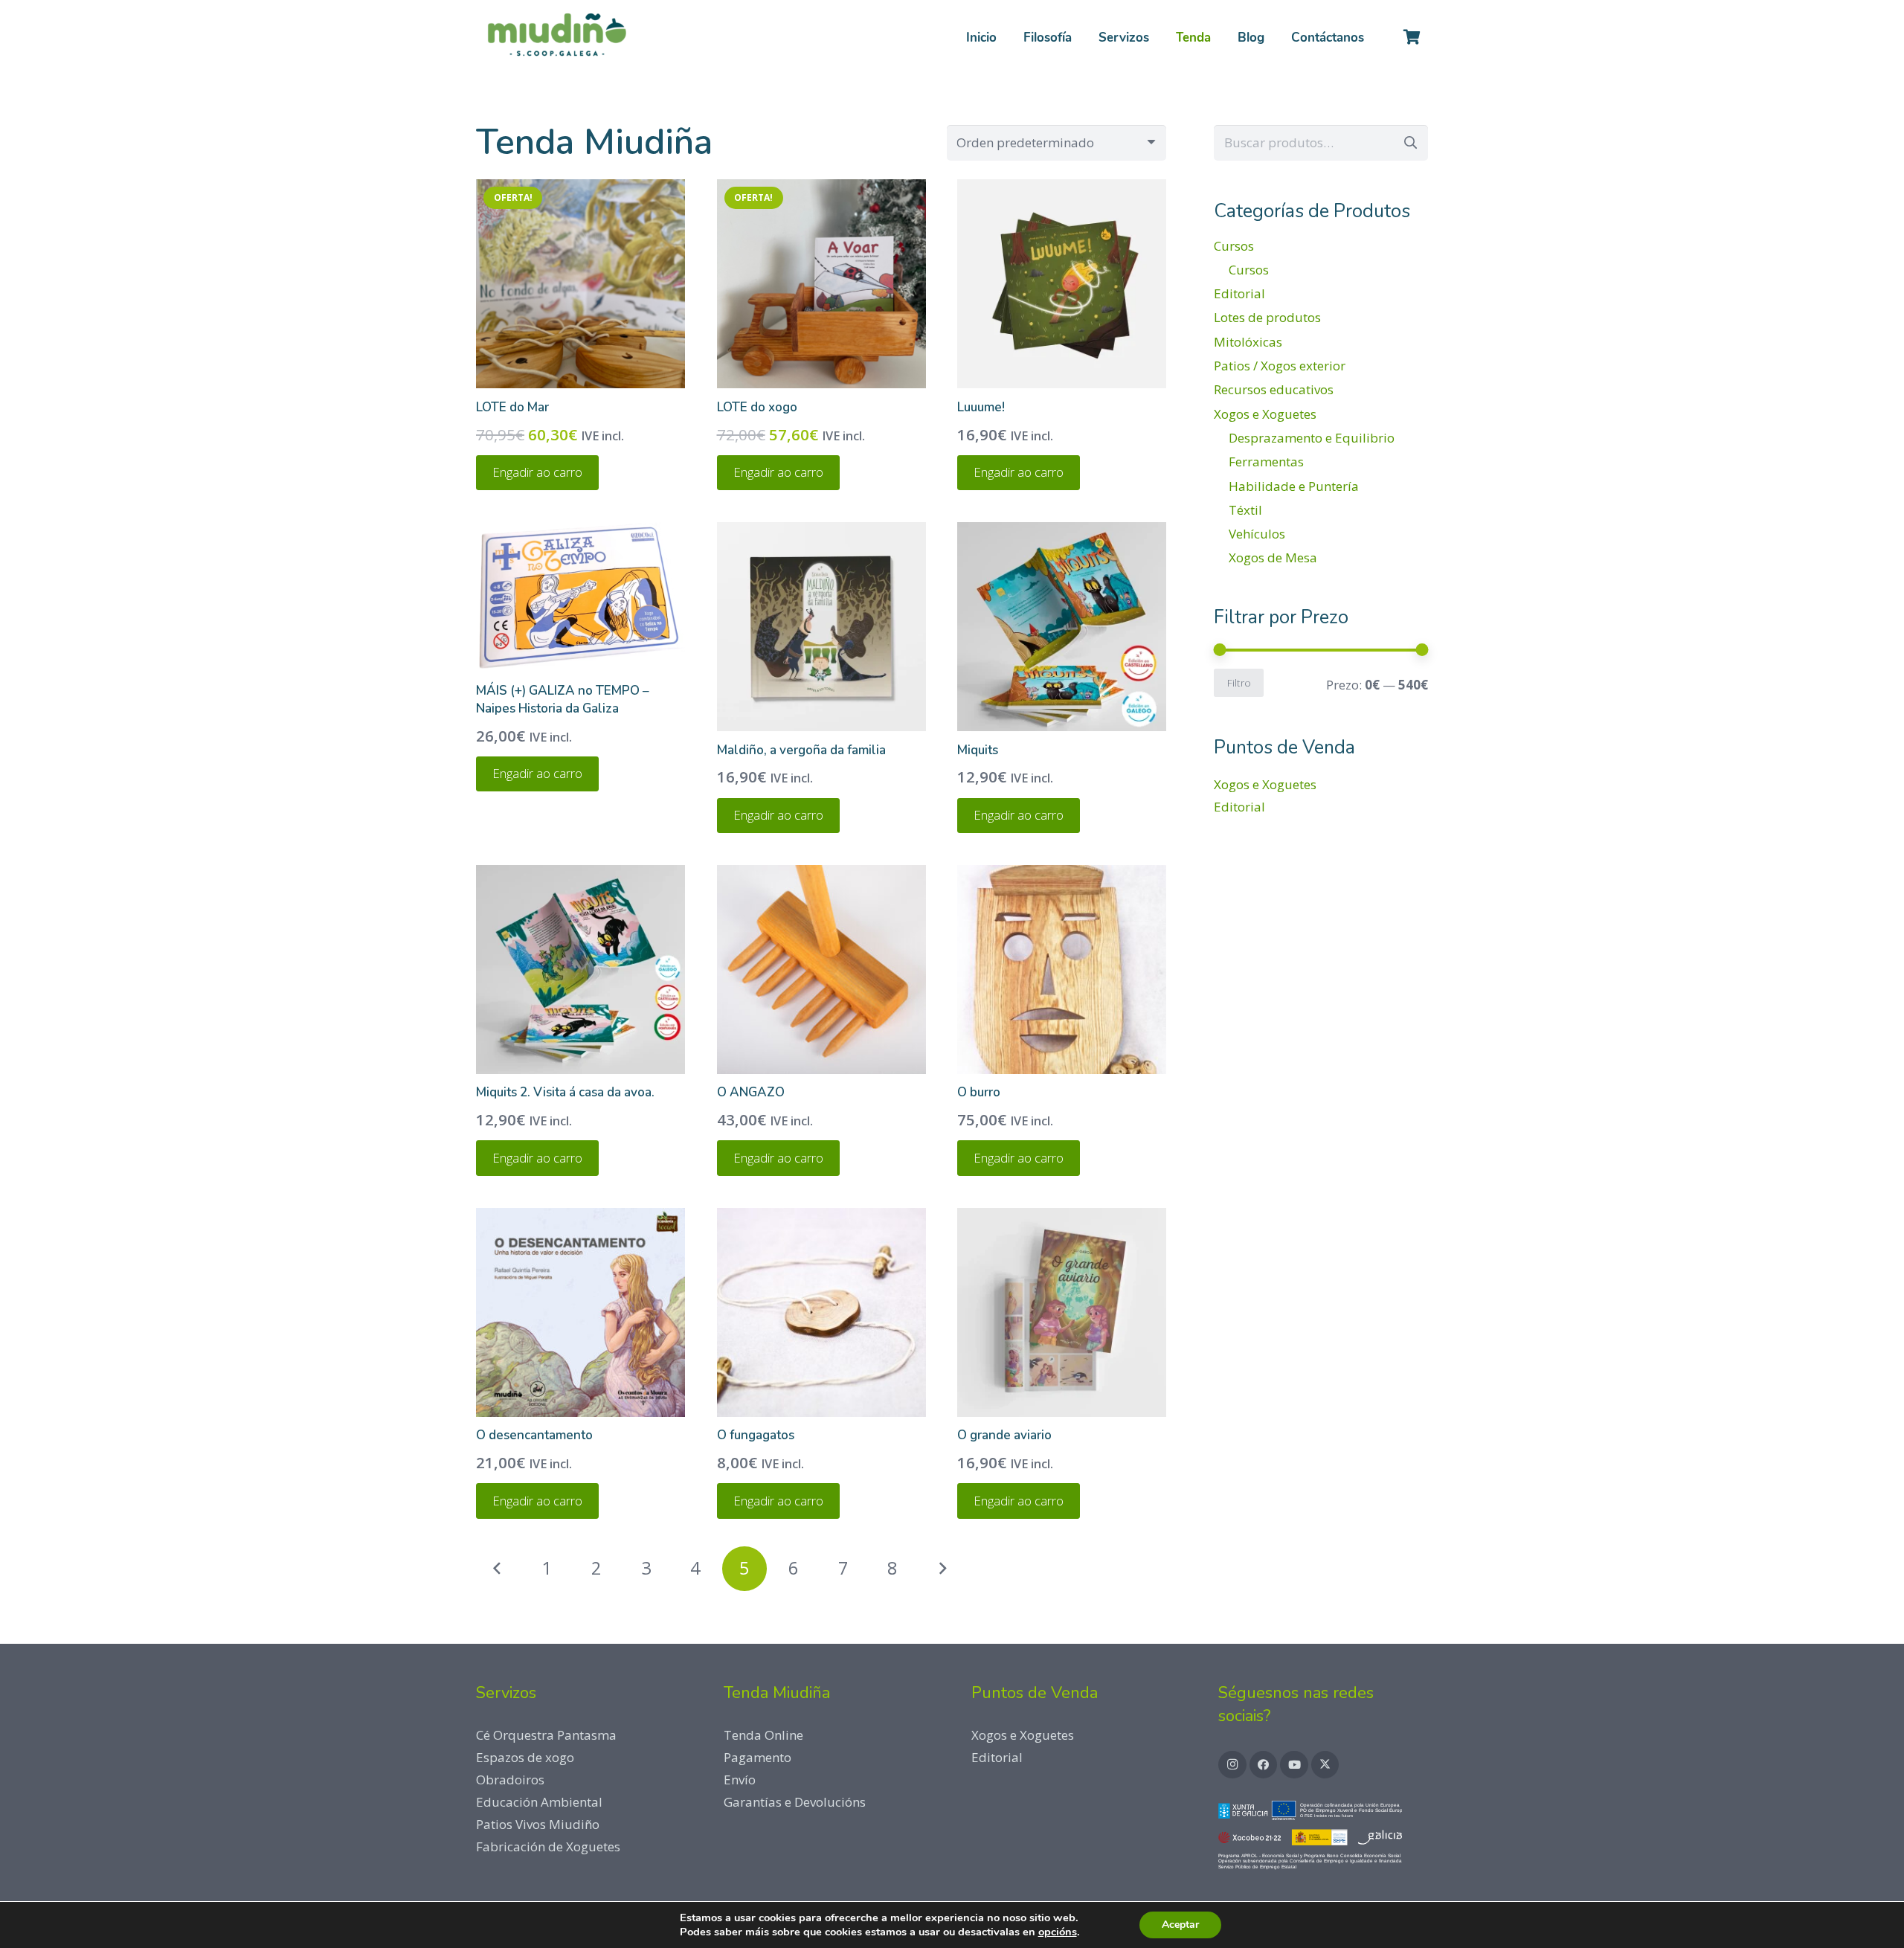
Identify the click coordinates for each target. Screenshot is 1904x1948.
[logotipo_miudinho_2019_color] (556, 37)
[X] (1325, 1765)
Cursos (1234, 246)
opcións (1058, 1932)
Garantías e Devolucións (795, 1802)
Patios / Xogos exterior (1280, 366)
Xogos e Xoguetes (1265, 414)
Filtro (1239, 682)
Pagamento (758, 1757)
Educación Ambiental (539, 1802)
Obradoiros (510, 1780)
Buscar (1410, 142)
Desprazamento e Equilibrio (1312, 438)
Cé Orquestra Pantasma (546, 1735)
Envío (740, 1780)
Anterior (498, 1569)
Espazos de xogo (525, 1757)
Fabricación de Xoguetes (548, 1846)
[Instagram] (1232, 1765)
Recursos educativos (1274, 389)
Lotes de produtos (1267, 317)
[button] (1161, 37)
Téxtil (1245, 510)
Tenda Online (763, 1735)
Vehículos (1257, 534)
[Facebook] (1264, 1765)
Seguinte (942, 1569)
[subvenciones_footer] (1323, 1838)
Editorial (1239, 293)
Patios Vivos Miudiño (538, 1824)
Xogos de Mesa (1273, 557)
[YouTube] (1294, 1765)
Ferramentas (1266, 462)
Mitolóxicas (1248, 342)
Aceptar (1180, 1925)
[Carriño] (1412, 37)
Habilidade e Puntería (1294, 486)
